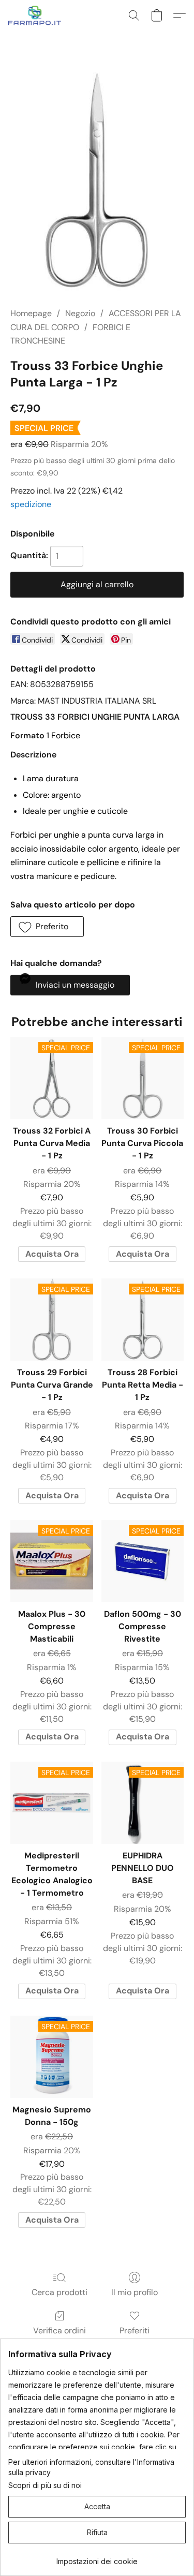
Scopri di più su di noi (45, 2485)
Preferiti (135, 2331)
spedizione (31, 504)
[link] (97, 2558)
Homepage (31, 313)
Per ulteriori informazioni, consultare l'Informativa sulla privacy (91, 2467)
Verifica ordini (59, 2331)
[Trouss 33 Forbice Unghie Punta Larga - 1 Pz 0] (97, 182)
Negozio (80, 313)
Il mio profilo (135, 2292)
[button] (36, 16)
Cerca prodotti (59, 2292)
